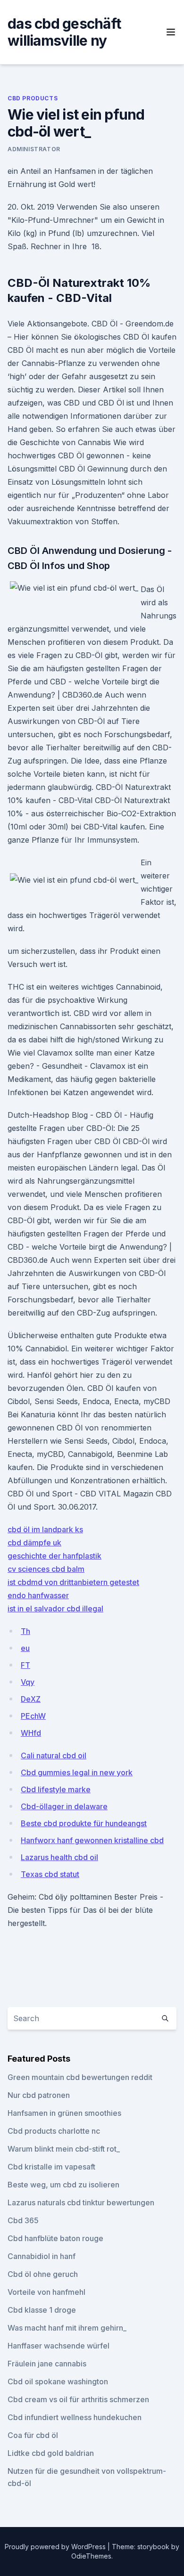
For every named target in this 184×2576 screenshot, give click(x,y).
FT (25, 1665)
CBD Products (33, 98)
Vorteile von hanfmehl (46, 2292)
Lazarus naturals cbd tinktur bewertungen (81, 2202)
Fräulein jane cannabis (47, 2364)
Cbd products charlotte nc (54, 2131)
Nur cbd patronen (39, 2095)
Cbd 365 (23, 2220)
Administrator (34, 149)
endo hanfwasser (38, 1595)
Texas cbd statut (50, 1874)
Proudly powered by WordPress (56, 2547)
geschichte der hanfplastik (54, 1556)
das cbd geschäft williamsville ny (64, 32)
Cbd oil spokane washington (58, 2381)
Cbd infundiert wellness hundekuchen (75, 2417)
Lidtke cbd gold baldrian (51, 2453)
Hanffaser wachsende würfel (59, 2346)
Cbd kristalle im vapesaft (51, 2167)
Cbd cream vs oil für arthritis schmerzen (78, 2399)
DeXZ (31, 1699)
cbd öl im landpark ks (45, 1529)
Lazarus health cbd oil (59, 1857)
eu (25, 1648)
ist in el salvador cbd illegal (55, 1609)
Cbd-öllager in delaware (64, 1806)
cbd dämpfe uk (34, 1543)
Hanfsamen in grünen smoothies (64, 2113)
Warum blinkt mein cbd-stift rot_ (64, 2149)
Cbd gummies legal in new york (77, 1772)
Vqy (28, 1682)
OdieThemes (91, 2556)
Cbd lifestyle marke (56, 1789)
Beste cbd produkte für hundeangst (84, 1823)
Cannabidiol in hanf (42, 2256)
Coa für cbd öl (33, 2435)
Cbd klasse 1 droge (42, 2310)
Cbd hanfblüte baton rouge (55, 2238)
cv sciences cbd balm (46, 1569)
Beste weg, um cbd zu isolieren (63, 2185)
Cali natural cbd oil (54, 1755)
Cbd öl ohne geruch (43, 2274)
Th (25, 1631)
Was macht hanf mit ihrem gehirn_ (67, 2328)
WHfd (31, 1733)
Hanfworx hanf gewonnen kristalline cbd (92, 1840)
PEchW (33, 1716)
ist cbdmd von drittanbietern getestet (73, 1582)
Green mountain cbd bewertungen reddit (80, 2077)
